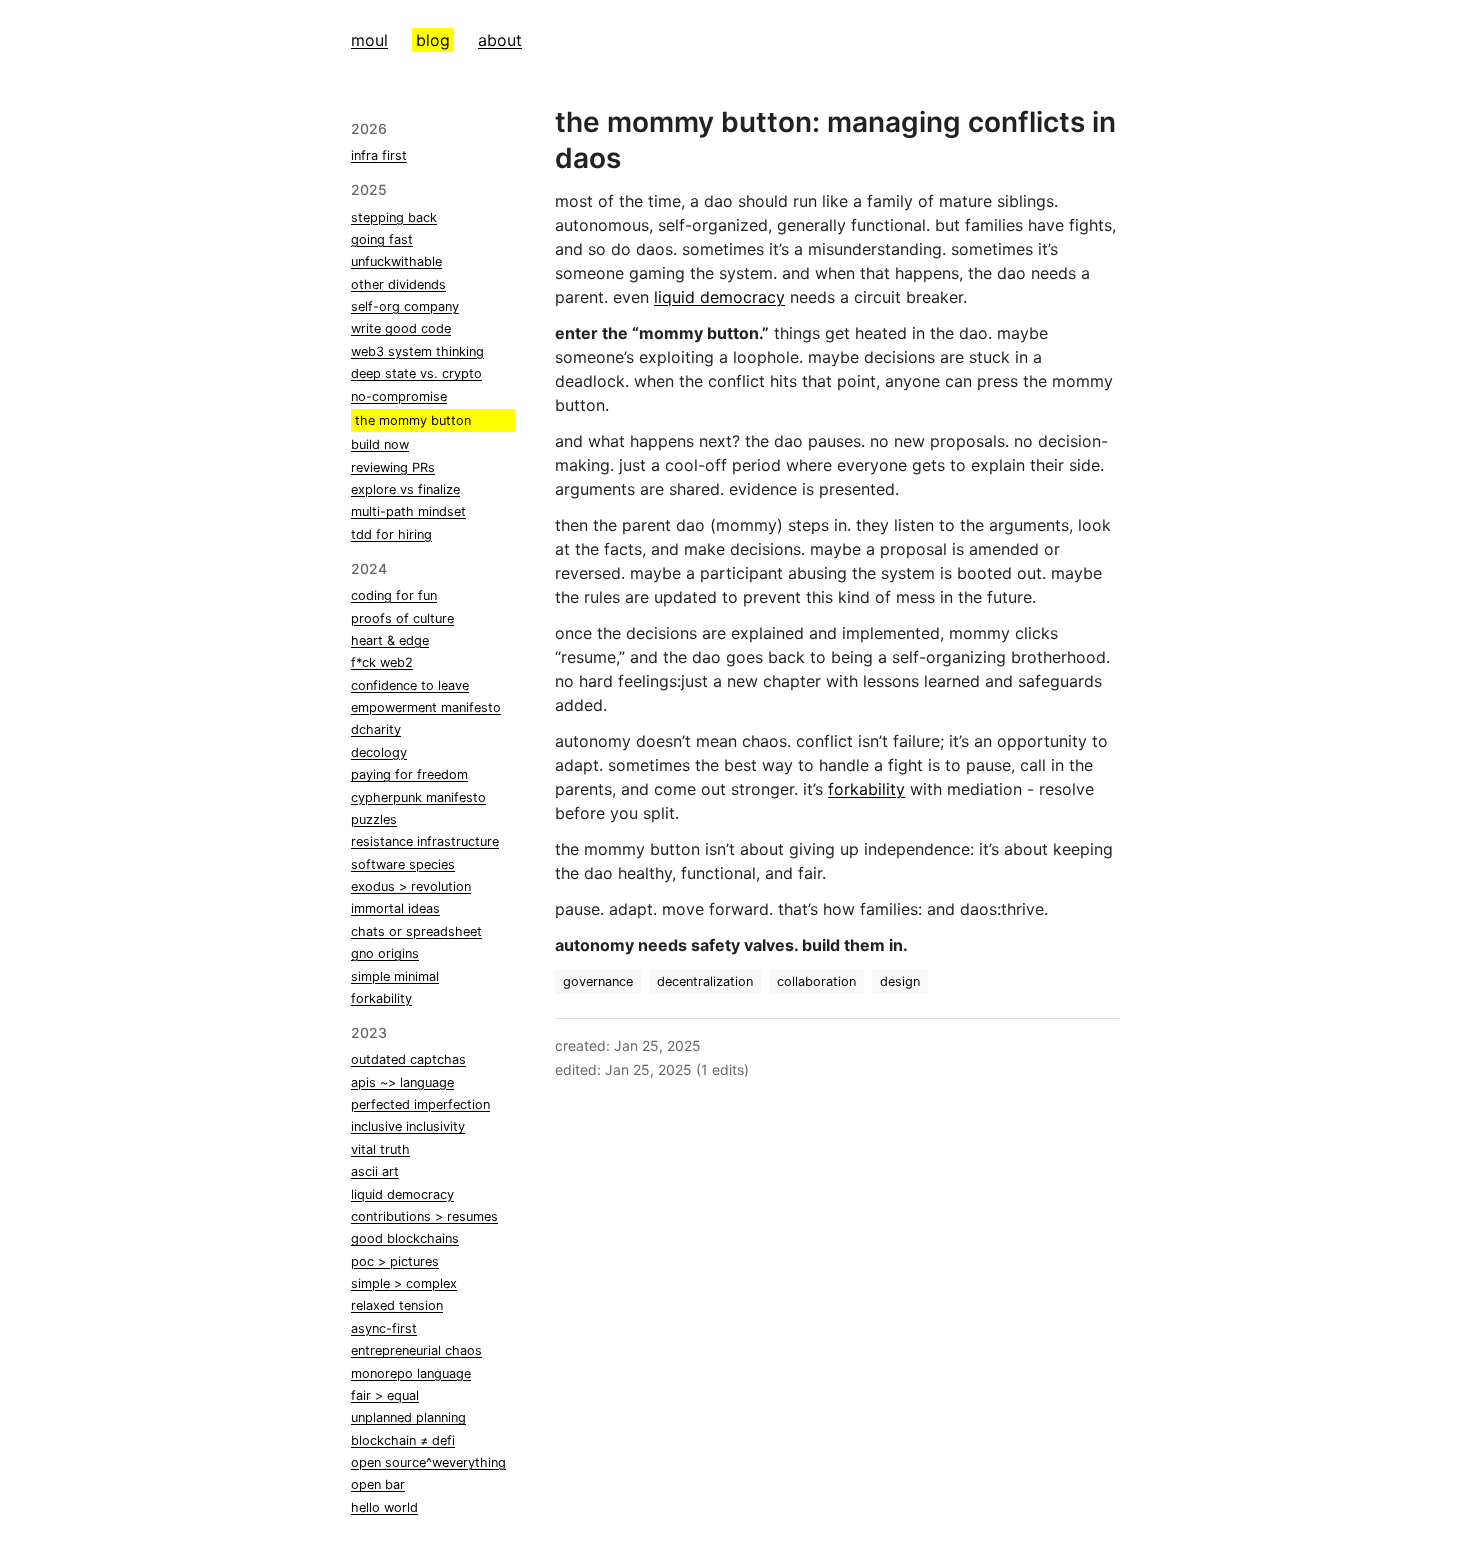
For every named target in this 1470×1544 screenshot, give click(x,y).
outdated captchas (408, 1059)
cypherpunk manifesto (418, 797)
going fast (382, 239)
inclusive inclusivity (408, 1126)
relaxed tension (397, 1305)
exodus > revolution (411, 886)
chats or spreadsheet (416, 931)
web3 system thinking (417, 351)
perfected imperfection (420, 1104)
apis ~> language (402, 1082)
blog (433, 40)
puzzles (374, 819)
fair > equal (385, 1395)
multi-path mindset (408, 511)
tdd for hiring (391, 534)
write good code (401, 328)
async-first (384, 1328)
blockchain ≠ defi (403, 1440)
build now (380, 444)
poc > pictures (395, 1261)
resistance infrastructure (425, 841)
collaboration (816, 981)
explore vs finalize (405, 489)
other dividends (398, 284)
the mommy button (413, 420)
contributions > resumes (424, 1216)
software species (403, 864)
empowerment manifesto (426, 707)
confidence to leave (410, 685)
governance (598, 981)
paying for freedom (409, 774)
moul (369, 40)
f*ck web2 (382, 662)
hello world (384, 1507)
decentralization (705, 981)
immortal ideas (395, 908)
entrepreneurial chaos (416, 1350)
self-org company (405, 306)
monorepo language (411, 1373)
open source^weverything (428, 1462)
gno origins (385, 953)
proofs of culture (402, 618)
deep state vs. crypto (416, 373)
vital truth (380, 1149)
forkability (381, 998)
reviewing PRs (393, 467)
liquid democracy (402, 1194)
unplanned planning (408, 1417)
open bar (378, 1484)
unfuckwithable (396, 261)
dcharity (376, 729)
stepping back (394, 217)
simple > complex (404, 1283)
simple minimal (395, 976)
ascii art (375, 1171)
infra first (379, 155)
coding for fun (394, 595)
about (500, 40)
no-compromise (399, 396)
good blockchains (405, 1238)
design (900, 981)
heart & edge (390, 640)
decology (379, 752)
